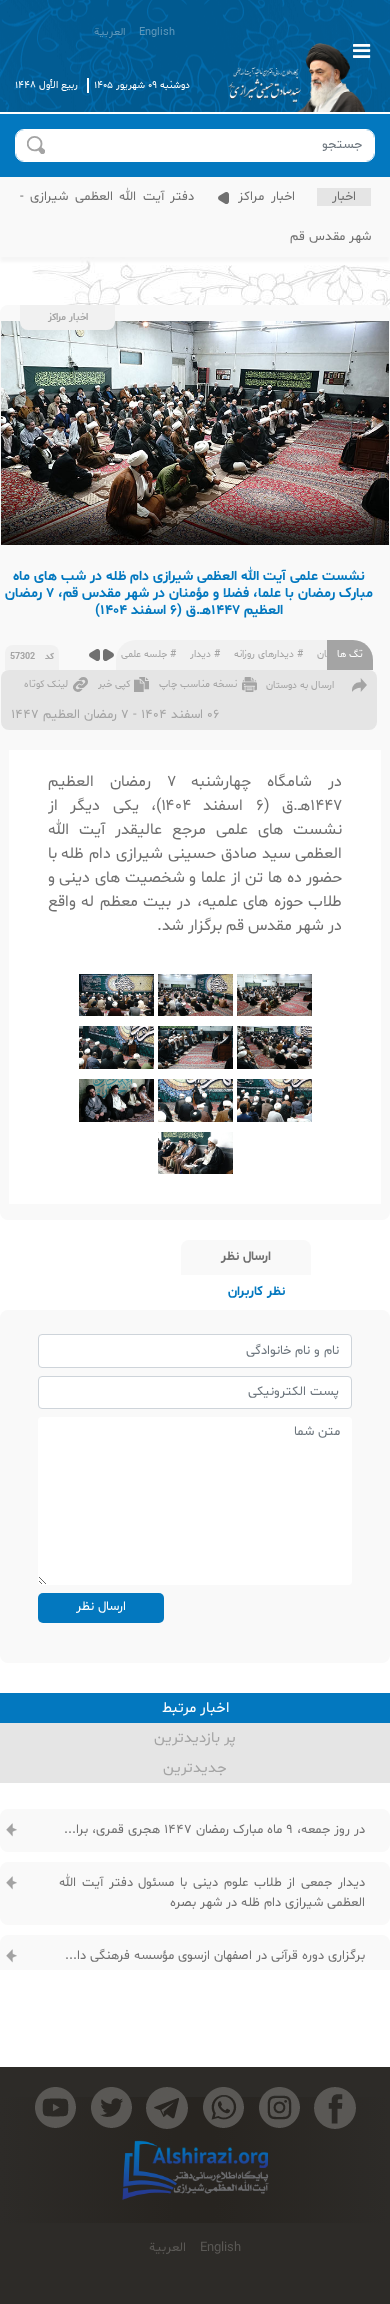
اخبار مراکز (263, 197)
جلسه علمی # (148, 654)
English (157, 32)
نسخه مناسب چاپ (198, 684)
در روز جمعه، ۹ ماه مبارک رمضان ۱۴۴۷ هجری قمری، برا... (214, 1830)
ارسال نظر (101, 1607)
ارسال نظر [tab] (246, 1257)
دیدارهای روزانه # (268, 654)
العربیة (109, 32)
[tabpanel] (195, 1931)
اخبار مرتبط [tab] (195, 1708)
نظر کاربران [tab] (256, 1292)
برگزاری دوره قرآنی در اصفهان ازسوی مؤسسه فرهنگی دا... (215, 1956)
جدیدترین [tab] (195, 1768)
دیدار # (205, 654)
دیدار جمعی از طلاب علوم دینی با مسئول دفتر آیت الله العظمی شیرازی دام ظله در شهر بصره (212, 1893)
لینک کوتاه (46, 684)
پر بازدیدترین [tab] (195, 1738)
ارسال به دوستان (300, 685)
